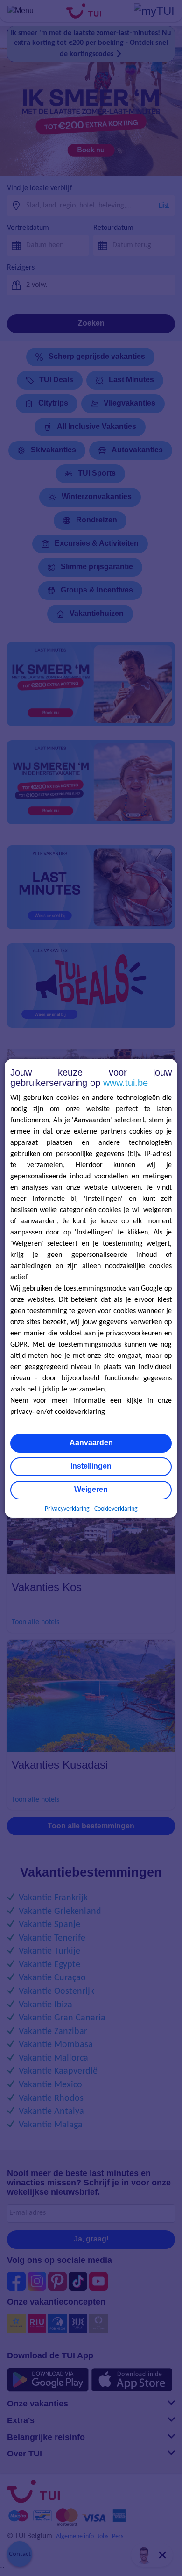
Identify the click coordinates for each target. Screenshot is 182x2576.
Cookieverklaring (116, 1509)
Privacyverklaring (67, 1509)
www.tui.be (126, 1083)
